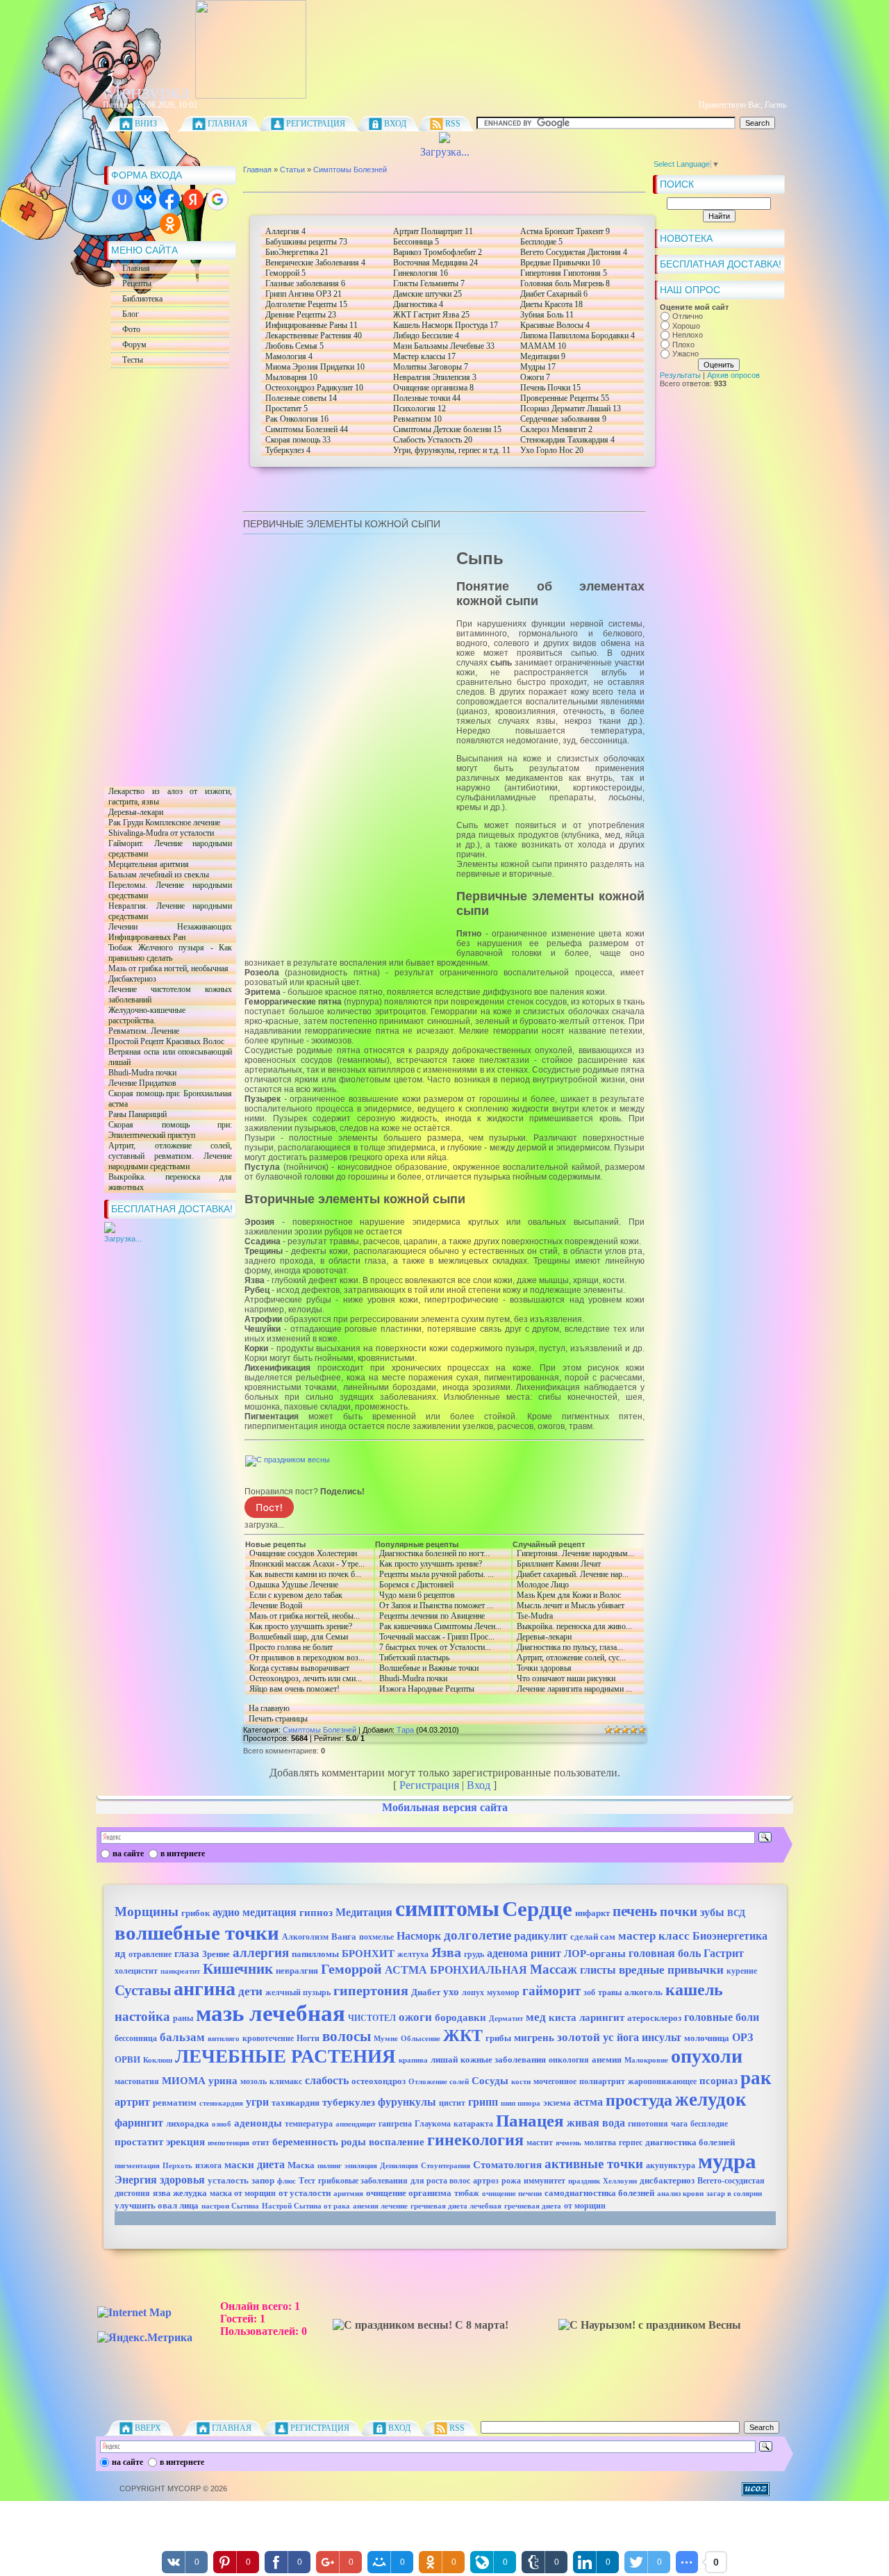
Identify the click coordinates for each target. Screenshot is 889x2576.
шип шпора (521, 2103)
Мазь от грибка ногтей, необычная (166, 969)
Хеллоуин (620, 2181)
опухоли (707, 2056)
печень (635, 1911)
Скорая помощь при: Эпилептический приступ (168, 1130)
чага (679, 2124)
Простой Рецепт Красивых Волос (164, 1042)
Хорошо (686, 326)
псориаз (718, 2081)
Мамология (289, 356)
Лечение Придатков (140, 1083)
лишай (444, 2059)
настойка (142, 2016)
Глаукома (433, 2124)
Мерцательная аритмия (147, 865)
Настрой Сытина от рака (306, 2206)
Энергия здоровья (160, 2180)
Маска (301, 2165)
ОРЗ (742, 2037)
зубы (712, 1912)
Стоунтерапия (446, 2166)
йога (628, 2037)
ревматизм (175, 2103)
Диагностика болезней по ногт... (441, 1554)
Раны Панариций (135, 1115)
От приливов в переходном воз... (305, 1658)
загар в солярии (734, 2194)
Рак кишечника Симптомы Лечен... (438, 1627)
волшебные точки (197, 1933)
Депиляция (399, 2166)
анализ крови (680, 2194)
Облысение (421, 2039)
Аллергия (285, 231)
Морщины (147, 1912)
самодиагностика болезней (599, 2193)
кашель (694, 1990)
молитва (600, 2142)
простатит (139, 2142)
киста (563, 2017)
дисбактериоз (667, 2180)
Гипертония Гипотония (564, 273)
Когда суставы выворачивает (297, 1668)
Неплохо (688, 335)
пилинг (330, 2166)
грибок (196, 1913)
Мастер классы (424, 356)
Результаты (680, 375)
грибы (498, 2038)
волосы (347, 2036)
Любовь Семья (294, 346)
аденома (507, 1953)
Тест (307, 2181)
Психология (419, 408)
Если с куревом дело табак (307, 1595)
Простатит (286, 408)
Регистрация (316, 124)
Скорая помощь (298, 440)
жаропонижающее (662, 2081)
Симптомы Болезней (350, 170)
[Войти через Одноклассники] (170, 224)
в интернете (183, 1853)
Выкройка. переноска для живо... (576, 1627)
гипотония (648, 2124)
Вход (395, 124)
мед (536, 2017)
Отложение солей (439, 2082)
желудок (711, 2099)
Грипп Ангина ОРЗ (304, 294)
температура (309, 2124)
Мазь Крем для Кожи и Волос (567, 1595)
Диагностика (418, 304)
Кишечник (238, 1969)
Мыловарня (291, 377)
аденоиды (258, 2123)
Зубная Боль (547, 315)
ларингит (602, 2017)
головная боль (665, 1953)
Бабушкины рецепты (306, 242)
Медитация (364, 1912)
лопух (473, 1992)
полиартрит (602, 2081)
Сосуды (490, 2081)
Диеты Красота (551, 304)
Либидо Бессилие (426, 336)
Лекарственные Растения (314, 336)
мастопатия (137, 2081)
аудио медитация (255, 1912)
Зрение (216, 1954)
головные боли (722, 2017)
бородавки (460, 2017)
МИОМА (184, 2081)
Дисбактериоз (130, 979)
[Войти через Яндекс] (193, 199)
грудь (474, 1954)
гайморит (551, 1991)
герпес (631, 2142)
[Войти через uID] (122, 199)
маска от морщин (243, 2193)
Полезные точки (427, 398)
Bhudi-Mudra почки (140, 1073)
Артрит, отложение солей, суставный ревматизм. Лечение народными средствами (168, 1156)
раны (183, 2018)
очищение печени (512, 2194)
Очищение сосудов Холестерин (301, 1554)
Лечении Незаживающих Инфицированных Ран (168, 932)
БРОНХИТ (368, 1954)
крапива (413, 2060)
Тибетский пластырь (412, 1658)
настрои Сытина (230, 2206)
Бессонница (416, 242)
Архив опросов (733, 375)
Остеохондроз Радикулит (314, 388)
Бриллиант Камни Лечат (557, 1564)
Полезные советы (301, 398)
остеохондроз (379, 2081)
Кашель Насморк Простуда (446, 325)
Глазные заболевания (305, 283)
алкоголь (643, 1992)
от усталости (305, 2193)
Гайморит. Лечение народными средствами (168, 849)
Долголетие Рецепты (306, 304)
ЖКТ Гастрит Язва (431, 315)
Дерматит (506, 2018)
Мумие (386, 2039)
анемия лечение (380, 2206)
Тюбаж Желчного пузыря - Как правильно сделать (168, 953)
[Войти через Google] (217, 199)
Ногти (308, 2038)
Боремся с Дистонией (441, 1585)
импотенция (229, 2143)
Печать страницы (278, 1719)
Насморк (419, 1936)
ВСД (736, 1913)
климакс (286, 2081)
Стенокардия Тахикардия (567, 440)
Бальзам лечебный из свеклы (157, 875)
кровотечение (268, 2038)
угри (257, 2102)
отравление (150, 1954)
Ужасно (686, 354)
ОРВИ (127, 2059)
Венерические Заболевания (315, 263)
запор (263, 2180)
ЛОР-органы (595, 1954)
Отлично (688, 316)
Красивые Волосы (555, 325)
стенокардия (221, 2103)
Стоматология (507, 2165)
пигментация (137, 2166)
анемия (607, 2059)
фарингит (139, 2123)
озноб (222, 2124)
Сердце (537, 1909)
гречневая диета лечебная (456, 2206)
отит (261, 2142)
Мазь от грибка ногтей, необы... (302, 1616)
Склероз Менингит (556, 429)
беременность (305, 2142)
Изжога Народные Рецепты (425, 1689)
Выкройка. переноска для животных (168, 1182)
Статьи (292, 170)
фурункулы (407, 2102)
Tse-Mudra (533, 1616)
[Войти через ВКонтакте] (146, 199)
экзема (557, 2103)
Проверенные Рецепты (565, 398)
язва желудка (180, 2193)
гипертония (371, 1990)
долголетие (477, 1935)
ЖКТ (463, 2036)
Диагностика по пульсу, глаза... (568, 1648)
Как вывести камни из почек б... (308, 1575)
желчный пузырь (298, 1992)
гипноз (316, 1913)
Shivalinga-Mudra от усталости (159, 833)
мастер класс (654, 1936)
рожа (511, 2181)
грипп (483, 2102)
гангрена (395, 2124)
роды (354, 2142)
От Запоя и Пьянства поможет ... (434, 1606)
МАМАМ (543, 346)
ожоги (415, 2017)
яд (120, 1954)
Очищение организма (433, 388)
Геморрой (285, 273)
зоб (589, 1992)
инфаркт (592, 1913)
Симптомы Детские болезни (447, 429)
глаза (187, 1954)
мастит (540, 2142)
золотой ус (585, 2037)
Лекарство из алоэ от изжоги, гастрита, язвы (168, 797)
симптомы (447, 1908)
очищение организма (409, 2193)
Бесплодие (541, 242)
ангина (205, 1989)
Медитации (543, 356)
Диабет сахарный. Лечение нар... (571, 1575)
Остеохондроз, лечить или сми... (304, 1679)
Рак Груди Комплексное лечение (162, 823)
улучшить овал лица (157, 2205)
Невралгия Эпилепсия (435, 377)
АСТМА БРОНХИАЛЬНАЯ (456, 1970)
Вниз (146, 124)
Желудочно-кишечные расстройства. (145, 1016)
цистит (452, 2103)
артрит (132, 2102)
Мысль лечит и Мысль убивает (568, 1606)
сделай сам (593, 1937)
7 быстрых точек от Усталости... (433, 1648)
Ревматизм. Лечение (142, 1031)
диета (271, 2164)
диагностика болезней (690, 2142)
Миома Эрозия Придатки (315, 367)
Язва (446, 1952)
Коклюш (158, 2060)
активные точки (594, 2164)
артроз (486, 2181)
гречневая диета (533, 2206)
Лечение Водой (308, 1606)
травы (610, 1992)
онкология (569, 2060)
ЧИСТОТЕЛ (372, 2018)
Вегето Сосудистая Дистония (574, 252)
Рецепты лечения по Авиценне (430, 1616)
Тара (405, 1730)
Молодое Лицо (541, 1585)
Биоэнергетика (730, 1936)
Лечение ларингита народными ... (572, 1689)
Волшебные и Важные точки (427, 1668)
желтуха (413, 1954)
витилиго (224, 2039)
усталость (228, 2180)
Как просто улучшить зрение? (299, 1627)
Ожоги (535, 377)
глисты (598, 1970)
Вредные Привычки (560, 263)
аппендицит (356, 2124)
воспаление (397, 2142)
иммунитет (545, 2181)
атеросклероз (654, 2018)
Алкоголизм (305, 1937)
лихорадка (188, 2123)
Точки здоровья (542, 1668)
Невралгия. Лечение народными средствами (168, 911)
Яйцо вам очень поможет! (307, 1689)
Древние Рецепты (301, 315)
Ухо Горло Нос (552, 450)
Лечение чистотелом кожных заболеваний (168, 995)
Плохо (683, 345)
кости (521, 2082)
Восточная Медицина (435, 263)
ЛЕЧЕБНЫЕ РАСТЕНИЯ (285, 2056)
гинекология (475, 2140)
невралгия (297, 1971)
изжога (208, 2165)
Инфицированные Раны (311, 325)
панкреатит (180, 1971)
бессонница (136, 2038)
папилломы (315, 1954)
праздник (584, 2181)
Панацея (530, 2120)
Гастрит (724, 1953)
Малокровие (646, 2060)
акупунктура (671, 2165)
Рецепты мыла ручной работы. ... (434, 1575)
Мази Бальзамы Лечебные (444, 346)
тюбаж (467, 2193)
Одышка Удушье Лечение (292, 1585)
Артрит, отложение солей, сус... (569, 1658)
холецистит (136, 1971)
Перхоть (177, 2166)
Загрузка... (445, 152)
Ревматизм (417, 419)
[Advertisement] (160, 577)
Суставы (143, 1990)
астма (588, 2102)
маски (239, 2165)
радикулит (541, 1936)
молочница (707, 2038)
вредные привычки (671, 1970)
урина (223, 2081)
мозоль (254, 2081)
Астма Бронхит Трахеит (565, 231)
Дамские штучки (427, 294)
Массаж (554, 1969)
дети (250, 1991)
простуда (639, 2100)
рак (756, 2078)
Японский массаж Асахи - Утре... (307, 1564)
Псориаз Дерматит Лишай (571, 408)
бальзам (182, 2037)
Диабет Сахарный (554, 294)
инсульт (662, 2037)
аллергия (261, 1952)
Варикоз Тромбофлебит (438, 252)
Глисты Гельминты (429, 283)
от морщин (585, 2206)
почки (679, 1912)
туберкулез (349, 2102)
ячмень (568, 2143)
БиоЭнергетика (297, 252)
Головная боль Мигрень (565, 283)
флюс (286, 2181)
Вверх (148, 2428)
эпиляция (361, 2166)
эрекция (185, 2142)
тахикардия (296, 2103)
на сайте (128, 1853)
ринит (546, 1953)
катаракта (473, 2124)
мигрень (534, 2038)
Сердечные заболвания (563, 419)
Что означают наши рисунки (564, 1679)
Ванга (344, 1937)
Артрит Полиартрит (433, 231)
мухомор (503, 1992)
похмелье (376, 1937)
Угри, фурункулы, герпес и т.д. (452, 450)
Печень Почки (550, 388)
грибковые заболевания (363, 2181)
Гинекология (421, 273)
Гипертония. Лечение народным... (573, 1554)
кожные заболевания (503, 2059)
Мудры (538, 367)
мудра (727, 2161)
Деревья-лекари (134, 812)
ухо (451, 1992)
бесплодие (709, 2124)
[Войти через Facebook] (169, 199)
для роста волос (440, 2181)
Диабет (426, 1992)
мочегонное (555, 2081)
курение (742, 1971)
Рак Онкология (297, 419)
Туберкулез (288, 450)
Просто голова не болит (289, 1648)
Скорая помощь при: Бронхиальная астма (168, 1099)
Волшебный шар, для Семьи (308, 1637)
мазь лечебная (271, 2013)
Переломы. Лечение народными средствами (168, 891)
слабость (327, 2080)
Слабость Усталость (433, 440)
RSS (453, 124)
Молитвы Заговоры (431, 367)
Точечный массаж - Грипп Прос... (435, 1637)
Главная (227, 124)
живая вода (596, 2123)
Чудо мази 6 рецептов (415, 1595)
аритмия (348, 2194)
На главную (269, 1708)
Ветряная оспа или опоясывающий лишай (168, 1057)
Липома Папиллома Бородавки (578, 336)
